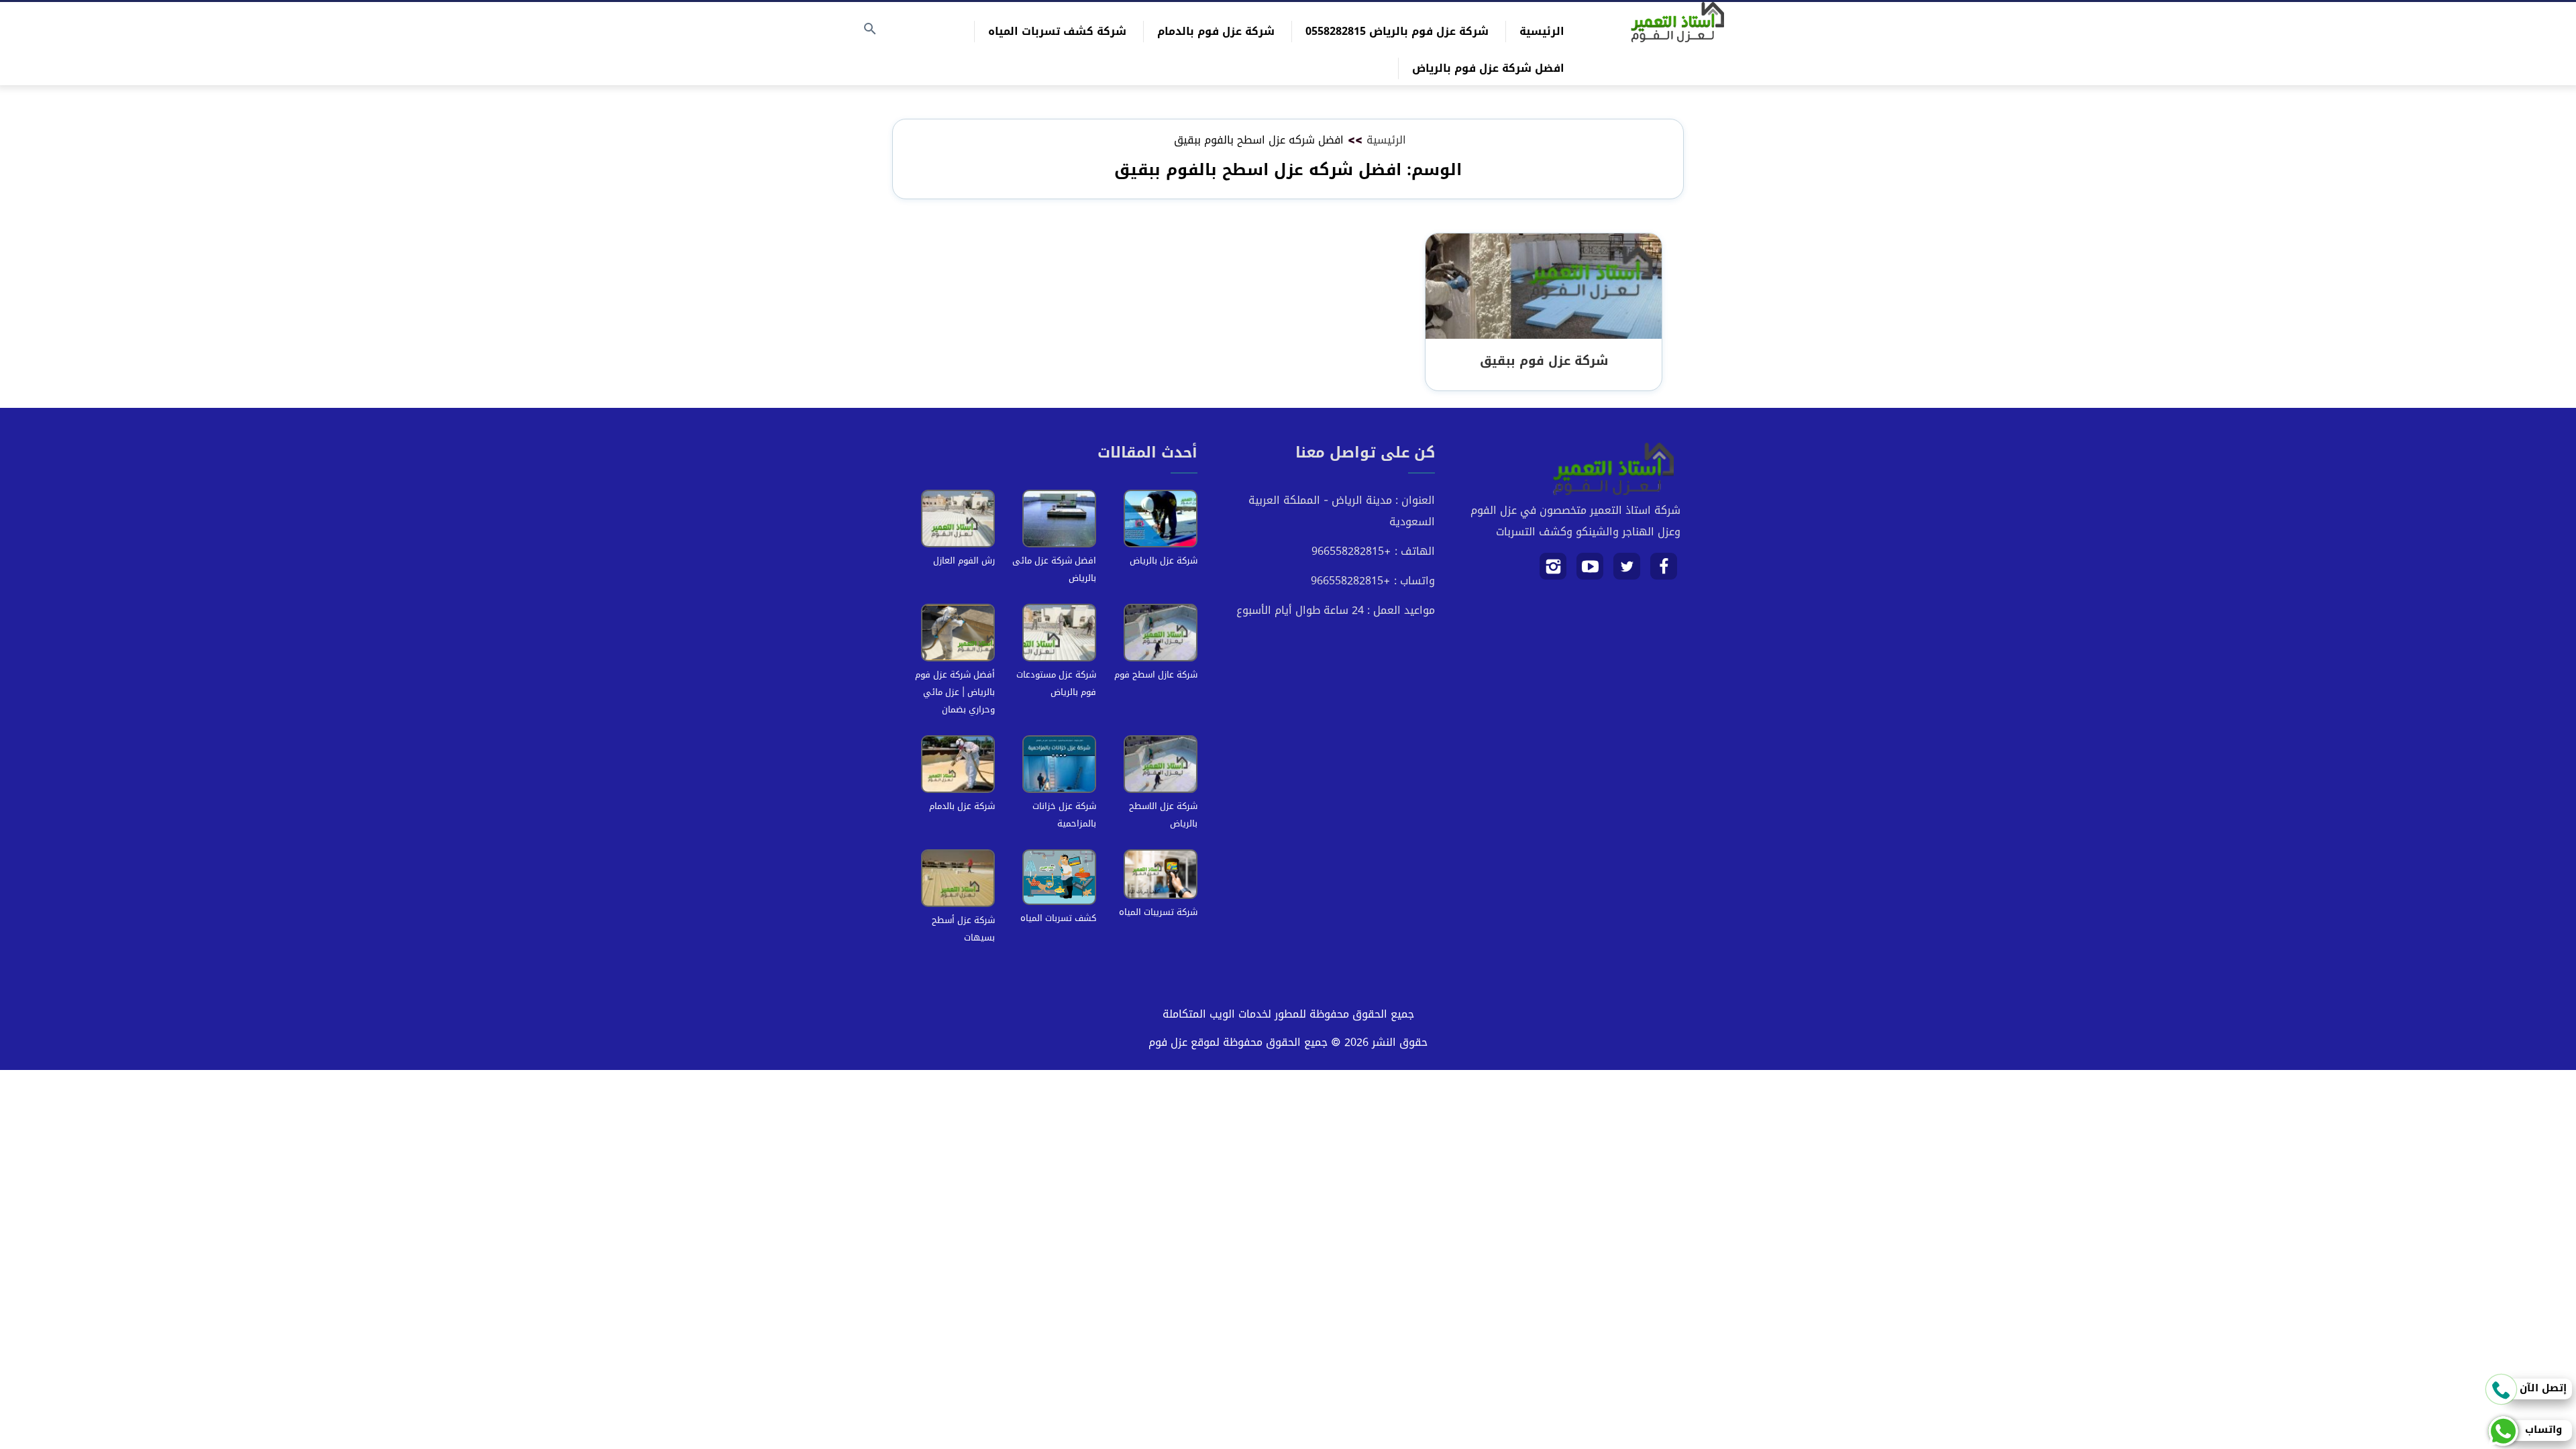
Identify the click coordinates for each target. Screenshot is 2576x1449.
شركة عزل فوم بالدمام (1216, 31)
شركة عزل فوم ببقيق (1544, 361)
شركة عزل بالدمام (962, 806)
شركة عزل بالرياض (1164, 560)
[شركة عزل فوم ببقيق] (1544, 287)
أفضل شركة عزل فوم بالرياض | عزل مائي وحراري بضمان (955, 692)
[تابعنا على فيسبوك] (1664, 571)
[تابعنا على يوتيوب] (1590, 571)
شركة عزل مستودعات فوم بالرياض (1056, 683)
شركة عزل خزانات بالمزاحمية (1064, 815)
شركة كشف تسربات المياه (1057, 31)
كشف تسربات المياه (1058, 918)
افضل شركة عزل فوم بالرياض (1488, 68)
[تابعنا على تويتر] (1627, 571)
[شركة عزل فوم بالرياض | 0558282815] (1677, 22)
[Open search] (870, 30)
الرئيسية (1542, 31)
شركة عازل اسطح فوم (1156, 675)
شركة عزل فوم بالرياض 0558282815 (1397, 31)
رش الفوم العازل (964, 560)
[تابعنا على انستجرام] (1553, 571)
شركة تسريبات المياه (1158, 912)
